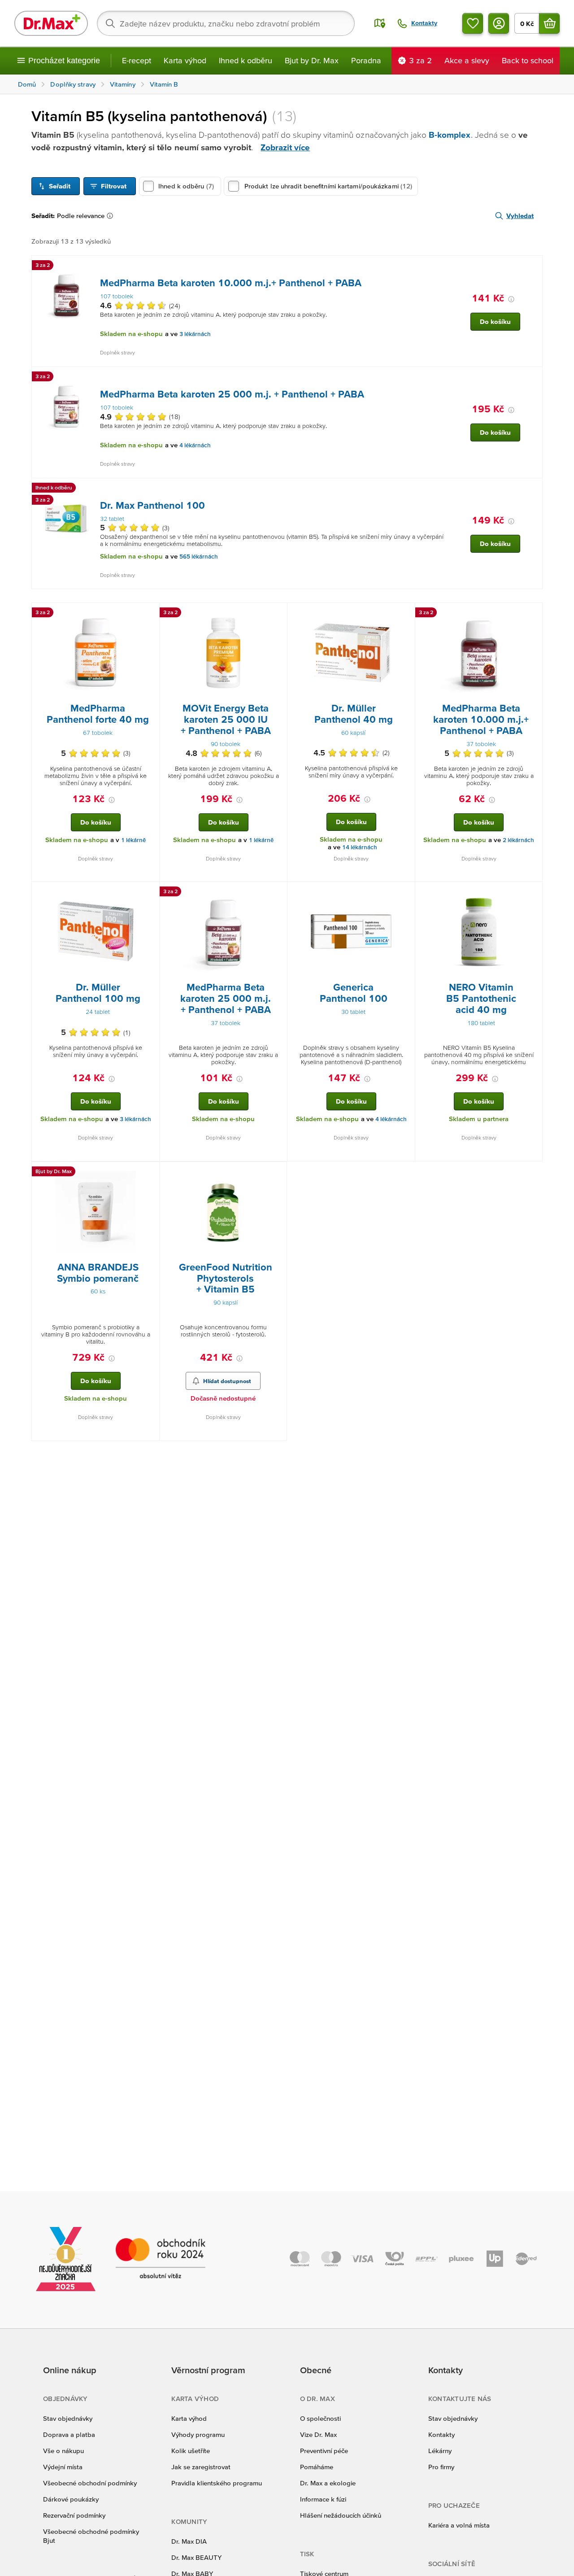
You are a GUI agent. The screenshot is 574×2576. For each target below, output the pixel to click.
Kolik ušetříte (191, 2451)
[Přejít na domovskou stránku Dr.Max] (51, 23)
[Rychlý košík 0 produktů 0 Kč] (549, 23)
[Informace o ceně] (511, 299)
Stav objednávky (68, 2418)
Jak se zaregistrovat (201, 2467)
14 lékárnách (360, 847)
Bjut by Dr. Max (312, 60)
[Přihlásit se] (499, 23)
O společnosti (320, 2418)
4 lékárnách (195, 445)
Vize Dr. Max (318, 2434)
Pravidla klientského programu (217, 2483)
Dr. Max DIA (189, 2541)
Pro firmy (441, 2467)
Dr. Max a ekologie (328, 2483)
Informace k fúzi (323, 2499)
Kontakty (441, 2434)
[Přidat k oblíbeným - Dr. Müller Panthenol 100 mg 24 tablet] (149, 893)
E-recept (137, 60)
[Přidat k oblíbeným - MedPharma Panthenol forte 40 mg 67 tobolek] (149, 614)
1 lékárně (133, 840)
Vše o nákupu (63, 2451)
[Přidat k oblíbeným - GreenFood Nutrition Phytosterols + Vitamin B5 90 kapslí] (277, 1173)
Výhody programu (198, 2434)
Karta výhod (185, 60)
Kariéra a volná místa (459, 2525)
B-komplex (450, 135)
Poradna (366, 60)
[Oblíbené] (473, 23)
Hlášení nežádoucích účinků (341, 2515)
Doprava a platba (69, 2434)
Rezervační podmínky (74, 2515)
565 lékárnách (199, 557)
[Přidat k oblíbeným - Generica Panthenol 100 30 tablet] (405, 893)
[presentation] (66, 296)
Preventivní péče (324, 2451)
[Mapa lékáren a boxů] (380, 23)
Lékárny (440, 2451)
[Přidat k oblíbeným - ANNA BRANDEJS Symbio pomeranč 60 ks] (149, 1173)
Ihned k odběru (246, 60)
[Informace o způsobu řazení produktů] (112, 216)
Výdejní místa (63, 2467)
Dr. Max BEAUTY (196, 2557)
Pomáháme (317, 2467)
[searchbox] (226, 23)
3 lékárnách (195, 334)
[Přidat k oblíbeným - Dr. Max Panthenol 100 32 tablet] (532, 489)
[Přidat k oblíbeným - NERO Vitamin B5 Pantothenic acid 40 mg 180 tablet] (532, 893)
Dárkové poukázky (71, 2499)
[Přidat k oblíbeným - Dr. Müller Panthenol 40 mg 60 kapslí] (405, 614)
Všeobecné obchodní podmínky (90, 2483)
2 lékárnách (518, 840)
